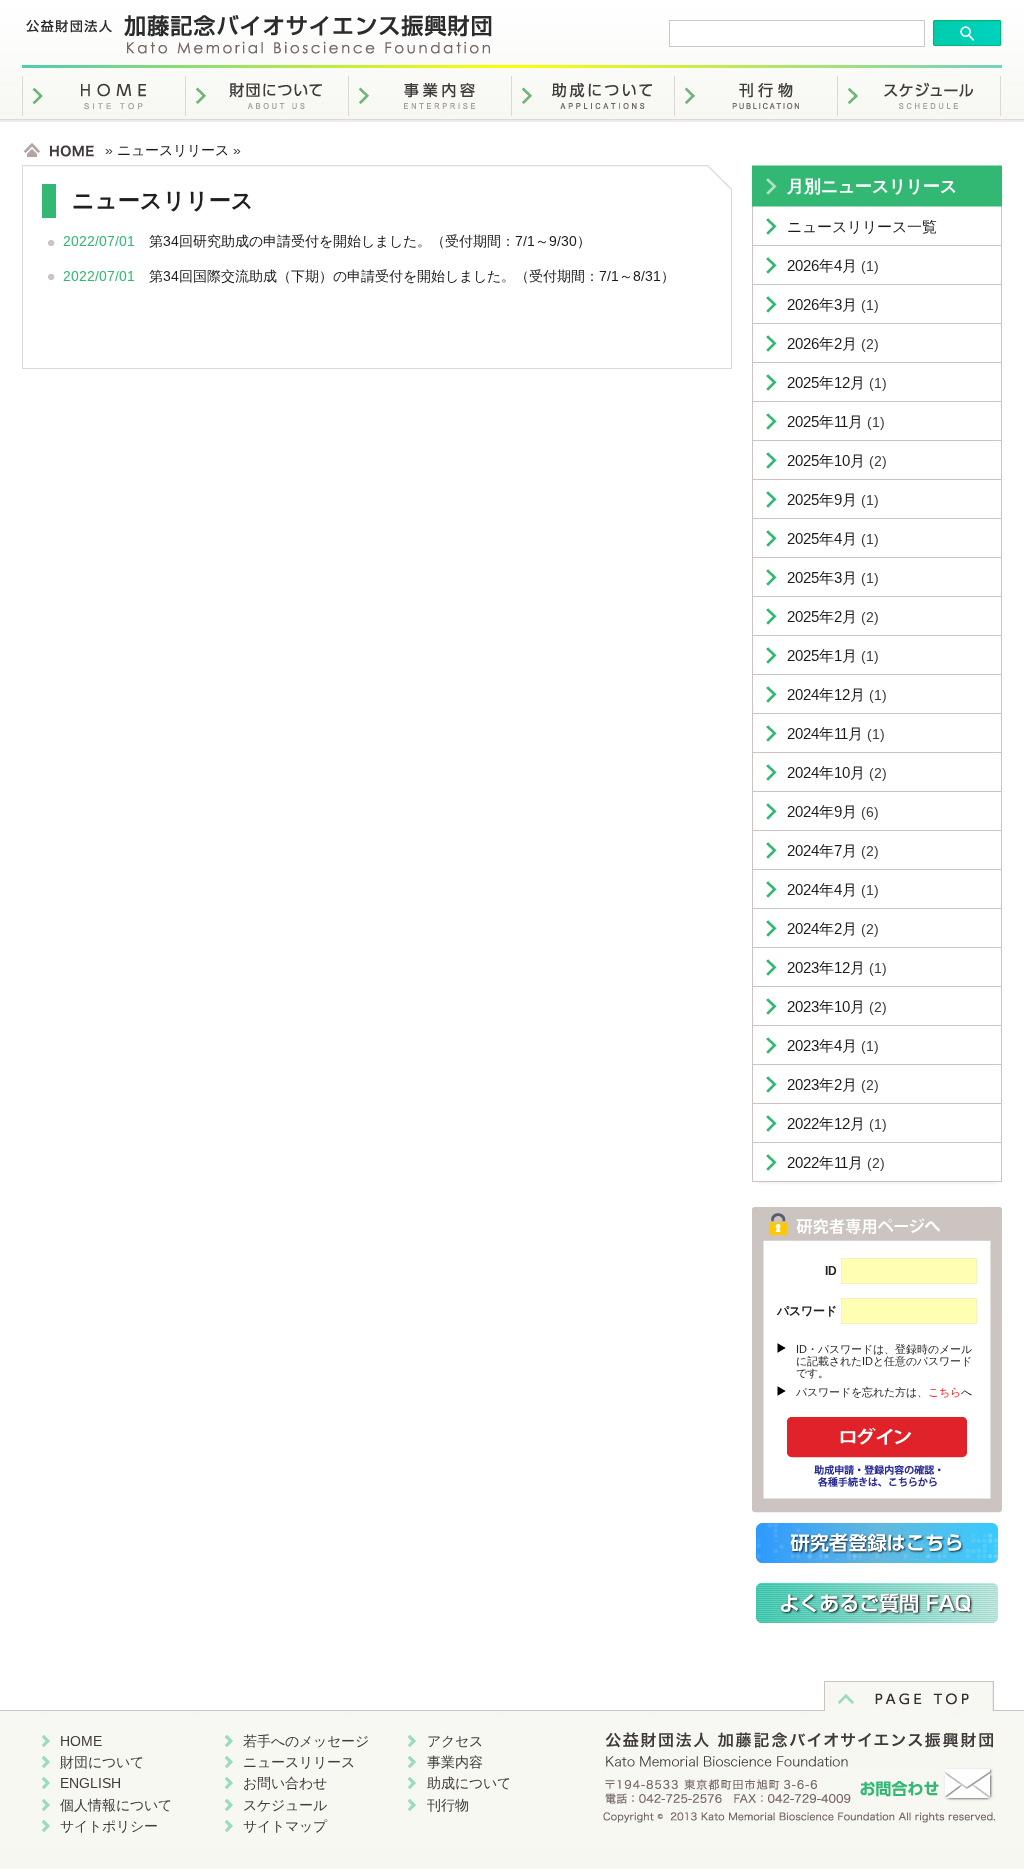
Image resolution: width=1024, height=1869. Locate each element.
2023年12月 (826, 967)
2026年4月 (822, 265)
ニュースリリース (173, 150)
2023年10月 (826, 1006)
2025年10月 (826, 460)
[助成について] (593, 126)
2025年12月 (826, 382)
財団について (102, 1762)
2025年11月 (825, 421)
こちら (944, 1392)
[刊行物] (756, 126)
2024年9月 (822, 811)
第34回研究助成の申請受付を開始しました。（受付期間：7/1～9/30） (370, 241)
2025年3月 (822, 577)
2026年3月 (822, 304)
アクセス (455, 1741)
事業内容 (455, 1762)
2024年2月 (822, 928)
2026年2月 (822, 343)
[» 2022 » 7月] (259, 49)
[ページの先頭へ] (909, 1706)
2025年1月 (822, 655)
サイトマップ (285, 1826)
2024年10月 (826, 772)
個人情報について (116, 1805)
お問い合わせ (285, 1783)
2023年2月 (822, 1084)
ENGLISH (90, 1783)
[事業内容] (430, 126)
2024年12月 (826, 694)
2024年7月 (822, 850)
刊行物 (448, 1805)
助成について (469, 1783)
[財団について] (267, 126)
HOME (81, 1741)
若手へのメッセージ (306, 1741)
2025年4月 (822, 538)
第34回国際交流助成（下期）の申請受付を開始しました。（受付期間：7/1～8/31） (412, 276)
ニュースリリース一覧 (862, 226)
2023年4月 (822, 1045)
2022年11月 (825, 1162)
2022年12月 (826, 1123)
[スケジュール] (919, 126)
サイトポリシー (109, 1826)
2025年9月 (822, 499)
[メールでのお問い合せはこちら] (799, 1804)
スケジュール (285, 1805)
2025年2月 (822, 616)
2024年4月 (822, 889)
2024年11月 (825, 733)
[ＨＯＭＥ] (104, 126)
